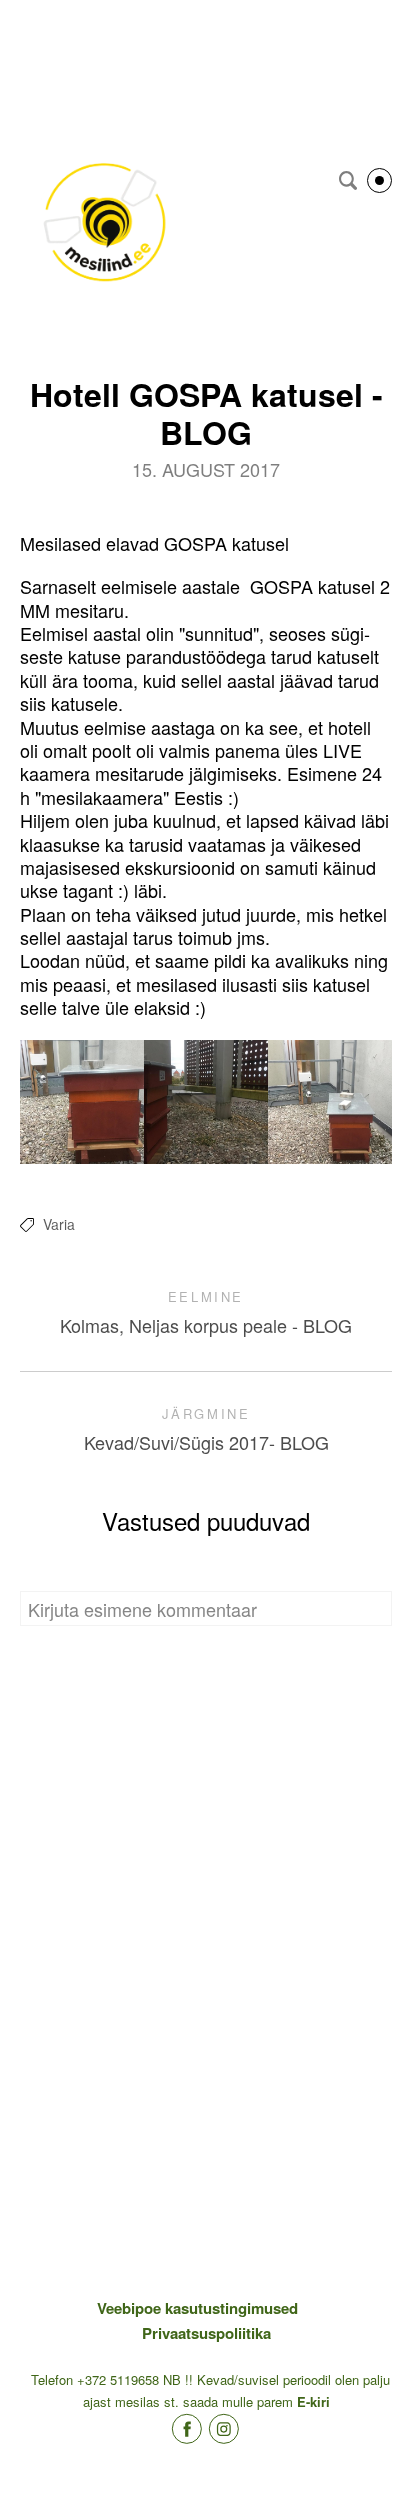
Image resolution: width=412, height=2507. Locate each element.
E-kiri (313, 2401)
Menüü (379, 180)
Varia (59, 1224)
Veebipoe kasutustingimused (197, 2308)
